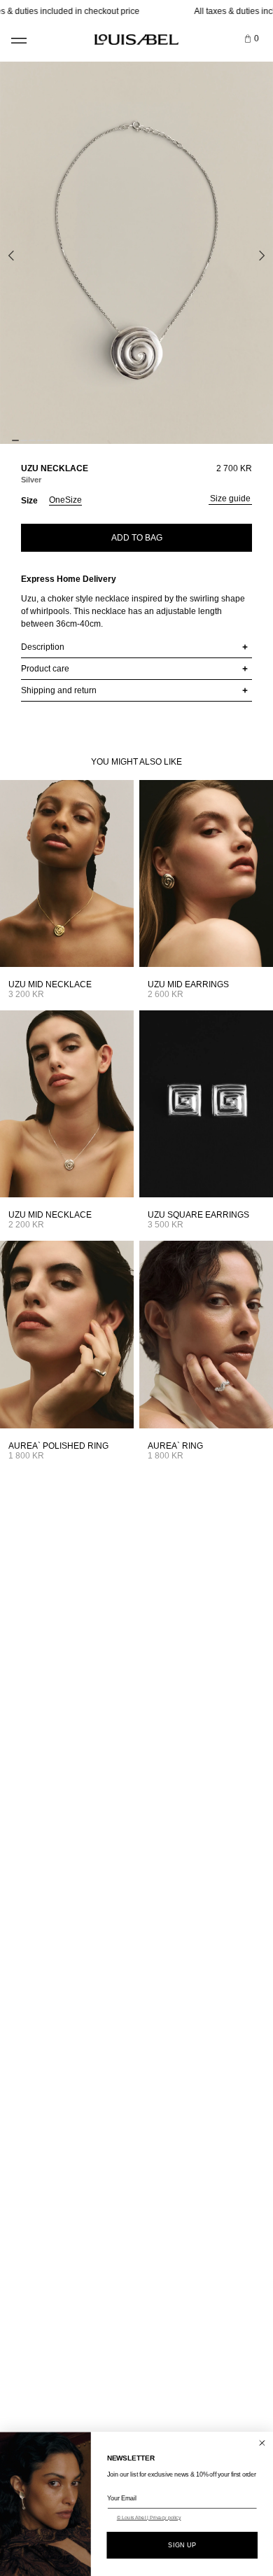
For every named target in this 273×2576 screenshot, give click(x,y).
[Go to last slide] (11, 256)
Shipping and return (59, 690)
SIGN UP (182, 2545)
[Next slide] (262, 256)
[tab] (15, 440)
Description (43, 647)
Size (29, 501)
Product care (45, 669)
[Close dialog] (262, 2443)
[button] (19, 35)
